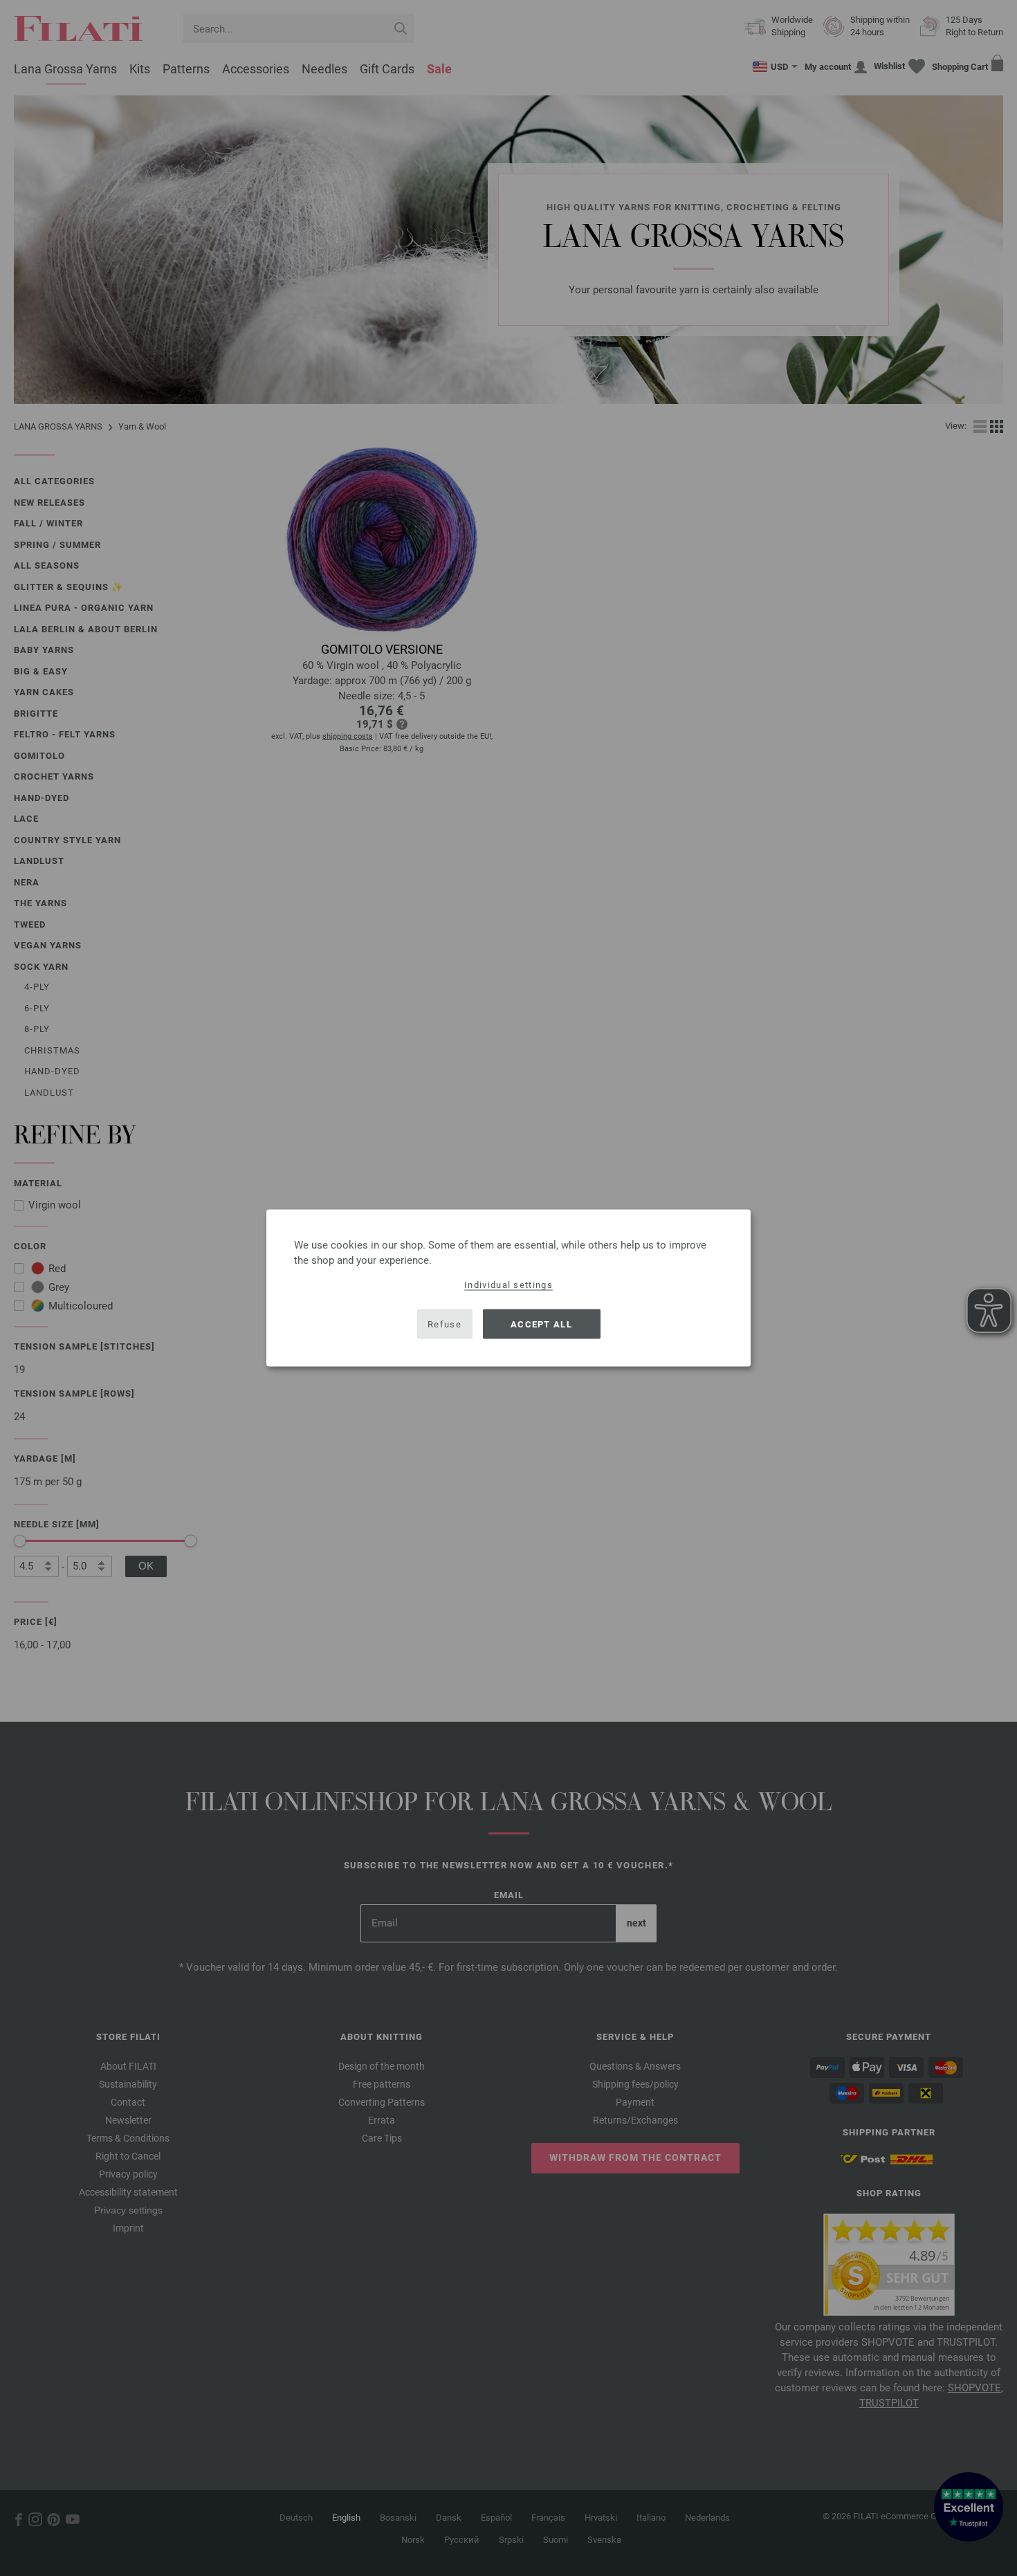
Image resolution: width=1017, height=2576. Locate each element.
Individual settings (508, 1285)
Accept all (541, 1324)
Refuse (445, 1324)
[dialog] (508, 1288)
